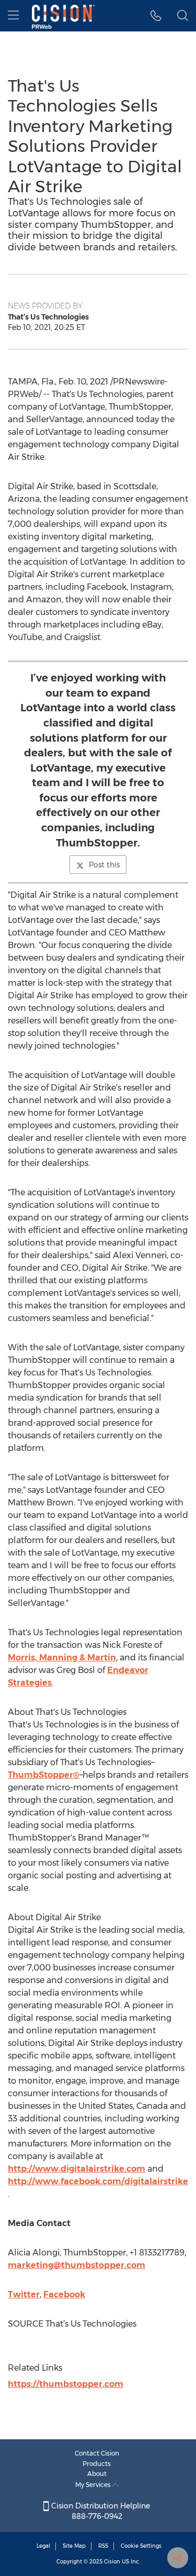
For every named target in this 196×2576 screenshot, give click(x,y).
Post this (104, 865)
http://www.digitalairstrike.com (77, 2169)
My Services (94, 2485)
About (97, 2474)
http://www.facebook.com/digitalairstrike (98, 2181)
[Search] (183, 16)
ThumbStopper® (44, 1775)
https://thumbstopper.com (66, 2384)
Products (97, 2464)
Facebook (64, 2294)
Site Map (74, 2546)
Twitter (24, 2294)
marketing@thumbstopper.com (77, 2265)
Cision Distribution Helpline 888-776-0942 (100, 2511)
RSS (103, 2546)
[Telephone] (156, 16)
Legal (43, 2546)
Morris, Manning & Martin (62, 1658)
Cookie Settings (141, 2546)
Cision (112, 2562)
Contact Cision (97, 2453)
